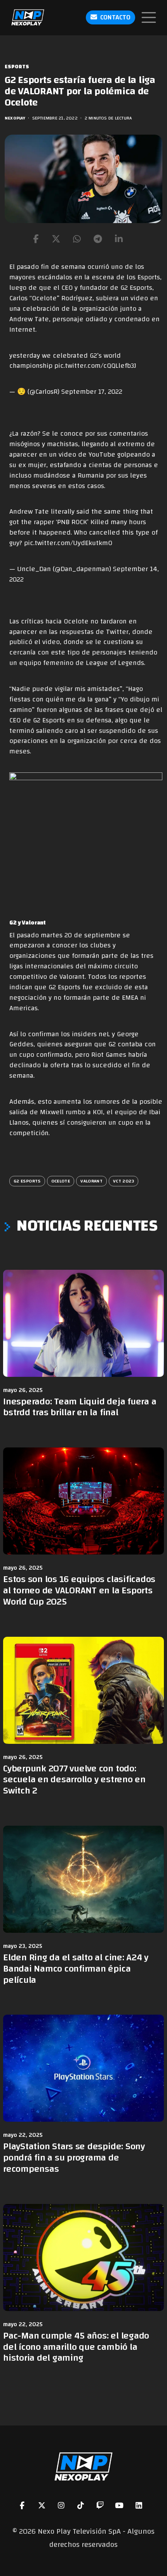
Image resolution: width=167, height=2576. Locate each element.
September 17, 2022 (92, 392)
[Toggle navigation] (149, 17)
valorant (91, 1181)
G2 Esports (27, 1181)
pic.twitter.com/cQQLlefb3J (95, 366)
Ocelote (61, 1181)
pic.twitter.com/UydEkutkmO (68, 543)
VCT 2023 (124, 1181)
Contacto (115, 17)
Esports (17, 67)
